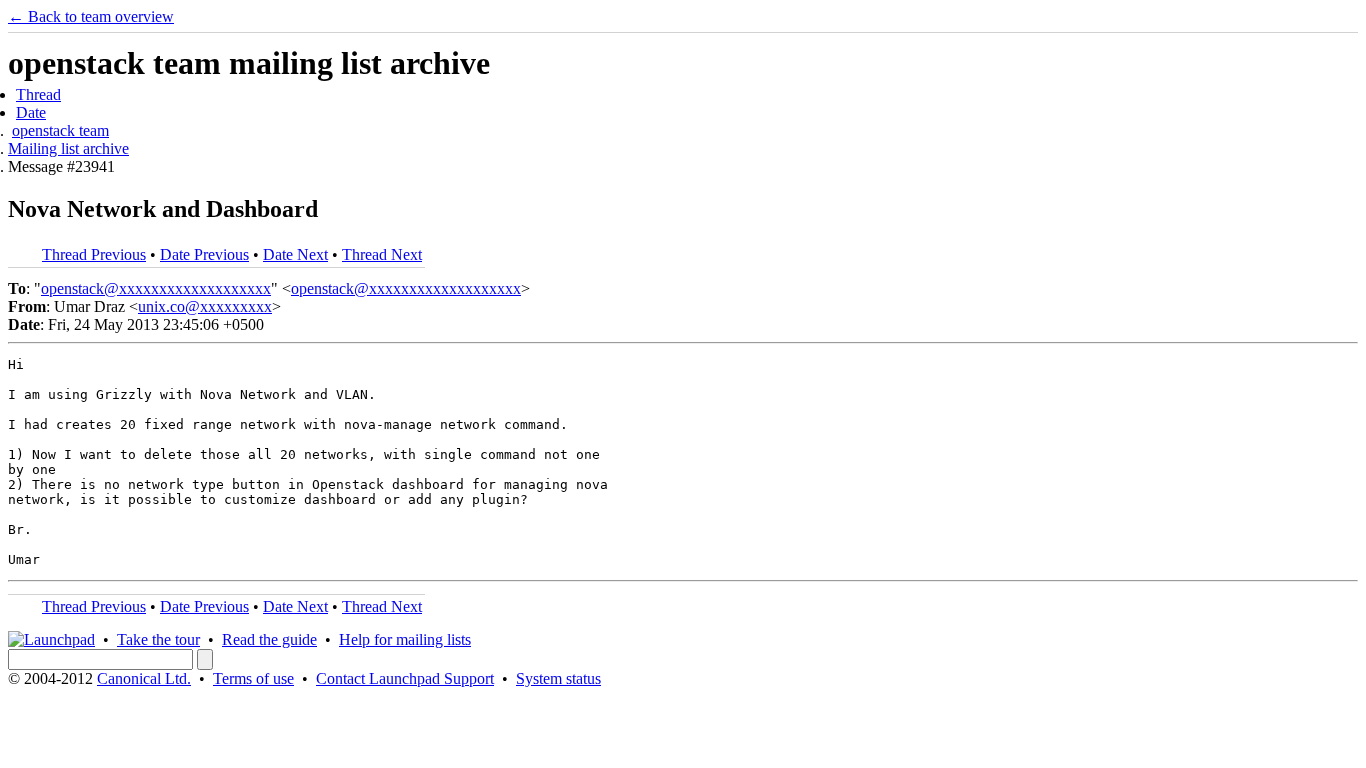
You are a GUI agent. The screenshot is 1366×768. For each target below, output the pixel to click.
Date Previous (204, 254)
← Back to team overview (91, 16)
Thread (38, 94)
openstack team (60, 130)
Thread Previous (94, 254)
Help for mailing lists (405, 639)
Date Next (295, 254)
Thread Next (382, 254)
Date (31, 112)
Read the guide (269, 639)
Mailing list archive (68, 148)
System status (558, 678)
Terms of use (253, 678)
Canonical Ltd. (144, 678)
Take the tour (158, 639)
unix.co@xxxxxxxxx (205, 306)
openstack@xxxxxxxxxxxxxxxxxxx (156, 288)
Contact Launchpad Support (405, 678)
